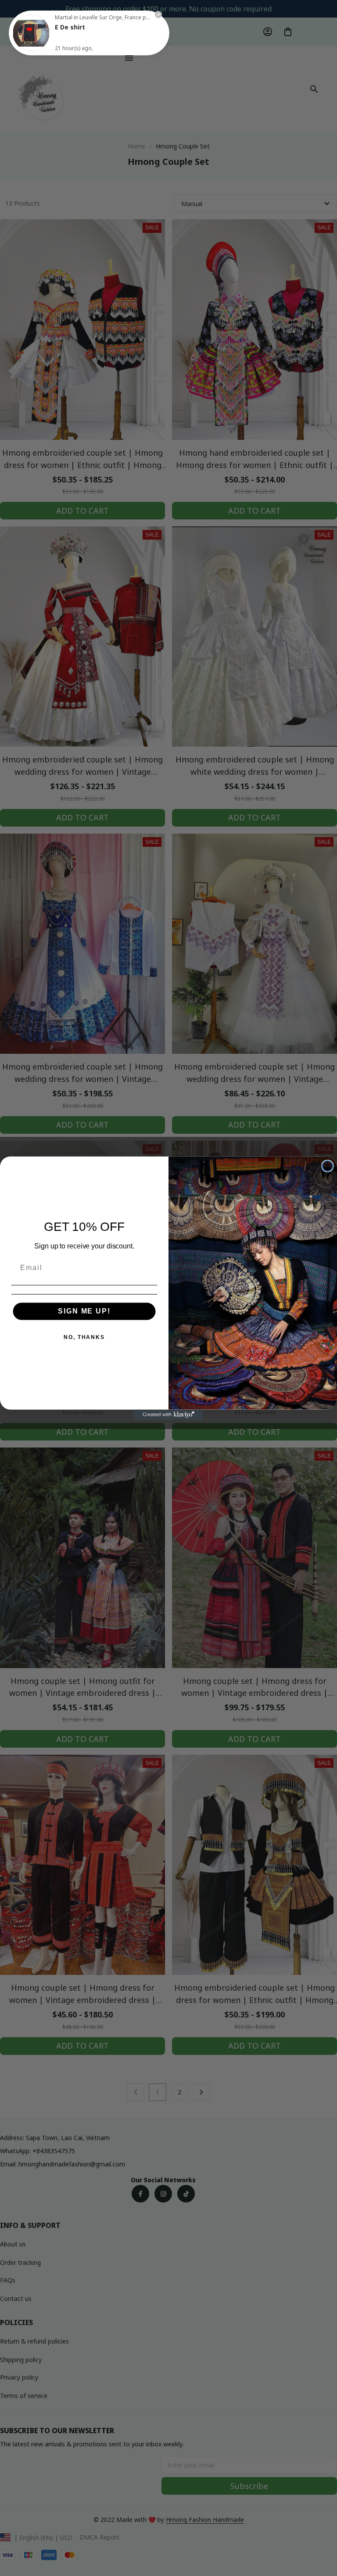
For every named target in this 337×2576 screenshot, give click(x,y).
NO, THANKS (84, 1337)
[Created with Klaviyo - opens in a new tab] (168, 1415)
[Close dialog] (328, 1166)
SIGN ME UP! (84, 1311)
